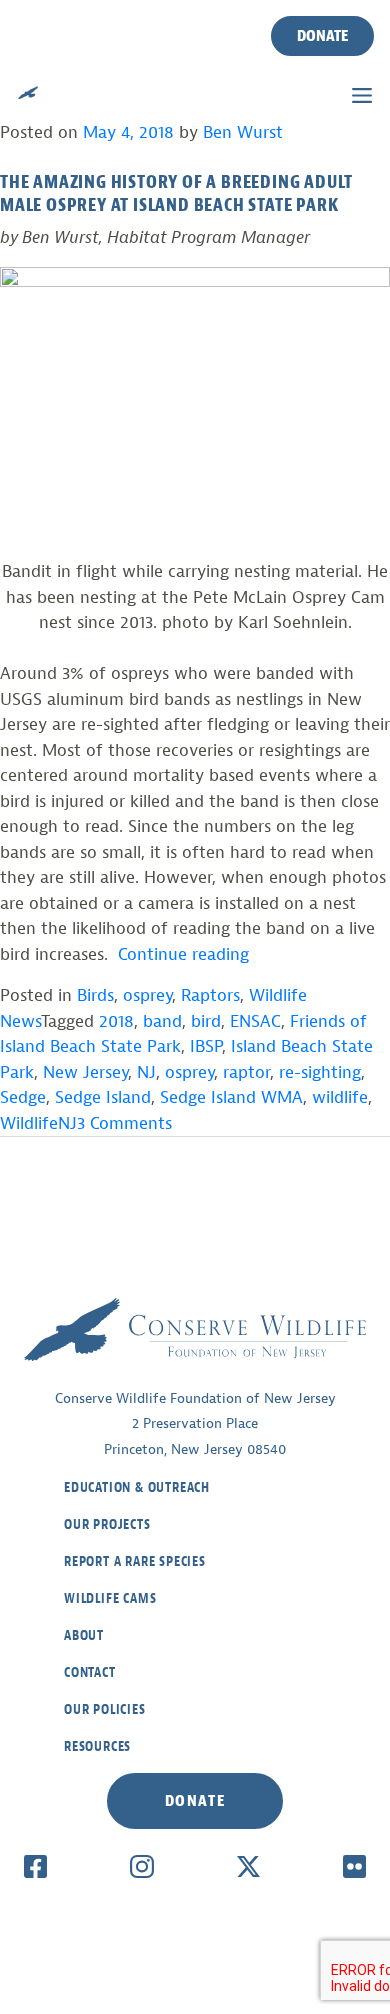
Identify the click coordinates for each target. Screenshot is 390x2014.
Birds (95, 995)
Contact (90, 1672)
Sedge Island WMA (231, 1097)
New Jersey (85, 1072)
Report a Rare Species (135, 1561)
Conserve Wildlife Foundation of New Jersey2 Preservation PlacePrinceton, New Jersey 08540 (195, 1424)
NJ (146, 1072)
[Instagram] (141, 1866)
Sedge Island (103, 1097)
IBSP (206, 1046)
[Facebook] (35, 1866)
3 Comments (124, 1123)
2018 (116, 1021)
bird (206, 1021)
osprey (147, 995)
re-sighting (320, 1072)
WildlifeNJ (38, 1123)
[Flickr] (354, 1866)
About (84, 1635)
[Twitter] (248, 1866)
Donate (322, 36)
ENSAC (255, 1021)
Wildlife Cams (110, 1598)
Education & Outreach (137, 1487)
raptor (246, 1072)
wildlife (340, 1097)
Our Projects (107, 1524)
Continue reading (183, 954)
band (162, 1021)
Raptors (210, 995)
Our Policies (105, 1709)
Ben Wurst (243, 132)
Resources (97, 1746)
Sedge (23, 1097)
